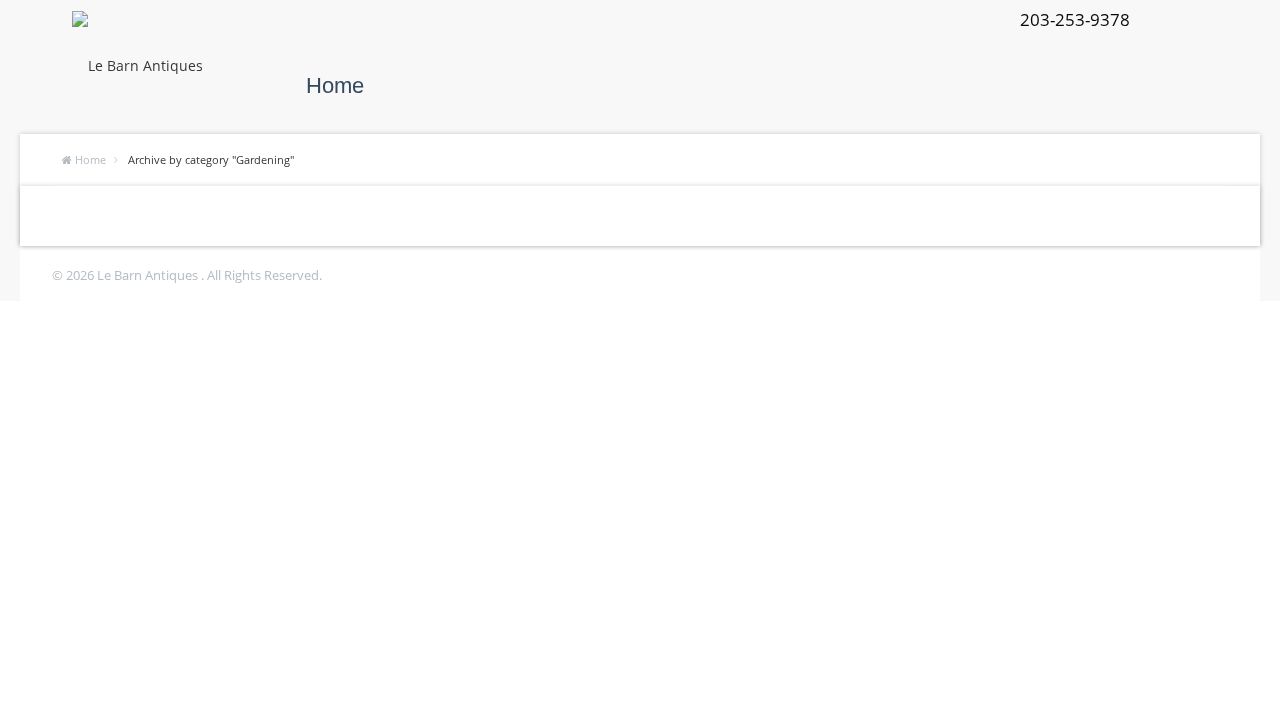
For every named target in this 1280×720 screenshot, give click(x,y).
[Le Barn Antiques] (137, 65)
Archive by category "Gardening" (211, 159)
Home (335, 85)
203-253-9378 (1075, 19)
